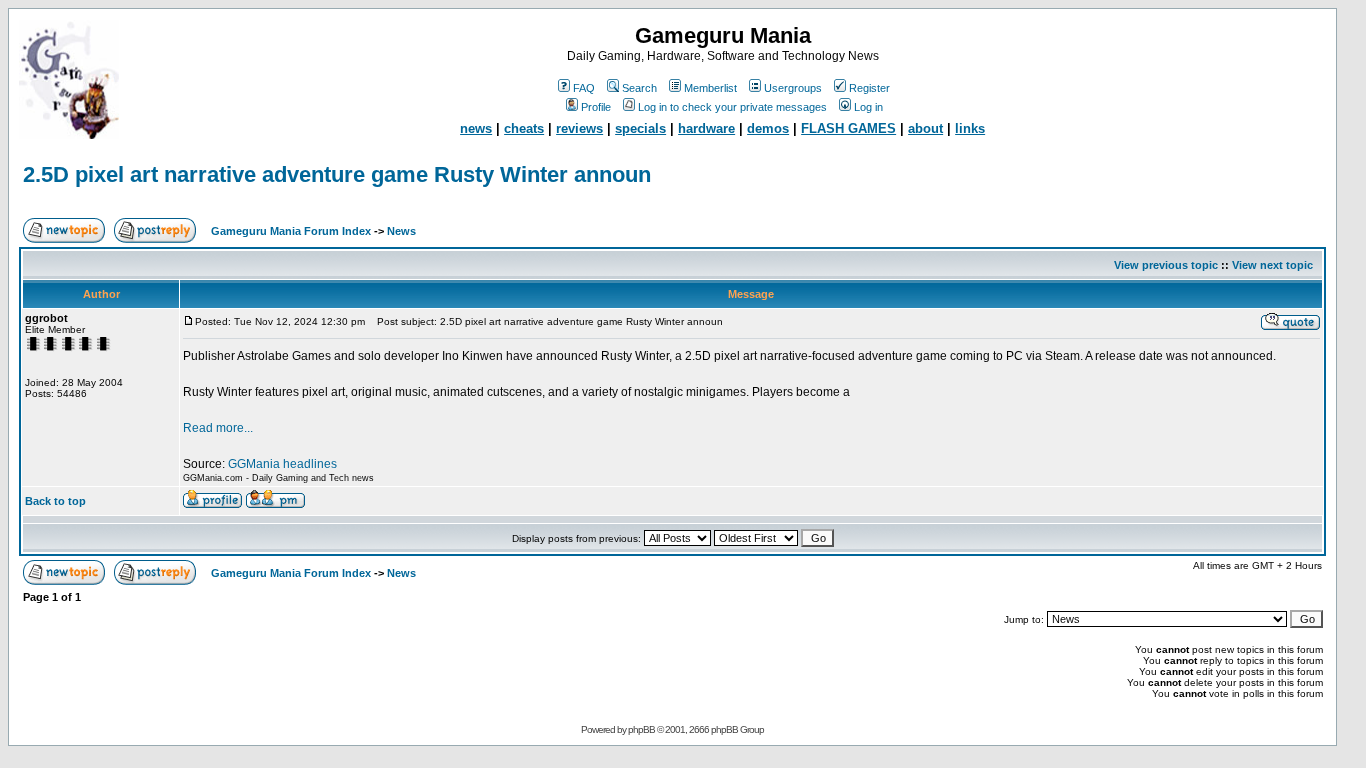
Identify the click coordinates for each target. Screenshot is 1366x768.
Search (639, 88)
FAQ (584, 88)
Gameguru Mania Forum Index (291, 231)
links (970, 128)
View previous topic (1166, 265)
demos (768, 128)
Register (869, 88)
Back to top (55, 501)
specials (640, 128)
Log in (868, 107)
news (476, 128)
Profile (596, 107)
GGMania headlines (282, 464)
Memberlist (710, 88)
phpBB (641, 729)
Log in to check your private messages (732, 107)
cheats (524, 128)
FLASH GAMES (848, 128)
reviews (579, 128)
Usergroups (793, 88)
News (401, 231)
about (925, 128)
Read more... (218, 428)
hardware (706, 128)
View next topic (1272, 265)
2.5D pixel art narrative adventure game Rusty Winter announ (337, 174)
